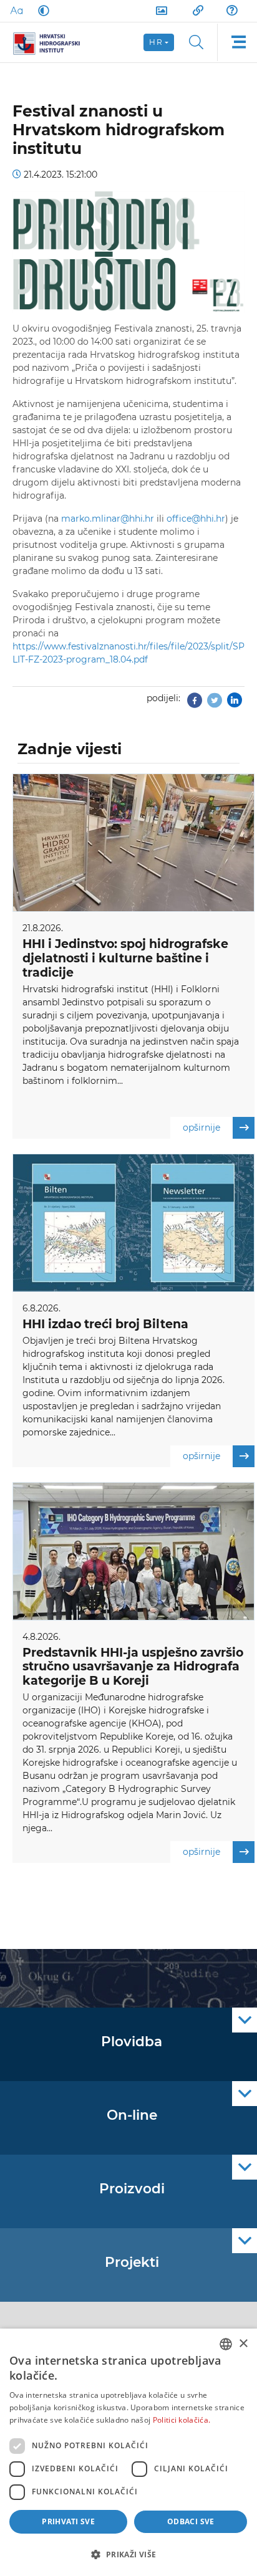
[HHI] (51, 42)
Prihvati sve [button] (68, 2521)
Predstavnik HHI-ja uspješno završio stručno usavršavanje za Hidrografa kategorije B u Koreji (133, 1667)
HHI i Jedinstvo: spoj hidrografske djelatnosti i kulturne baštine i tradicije (125, 958)
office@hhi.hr (196, 519)
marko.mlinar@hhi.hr (108, 519)
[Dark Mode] (41, 11)
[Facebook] (195, 704)
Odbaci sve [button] (191, 2521)
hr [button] (156, 42)
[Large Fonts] (16, 11)
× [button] (243, 2344)
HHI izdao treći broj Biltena (105, 1324)
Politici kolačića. (182, 2420)
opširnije (201, 1128)
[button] (128, 2554)
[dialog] (128, 2452)
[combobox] (226, 2344)
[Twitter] (215, 704)
